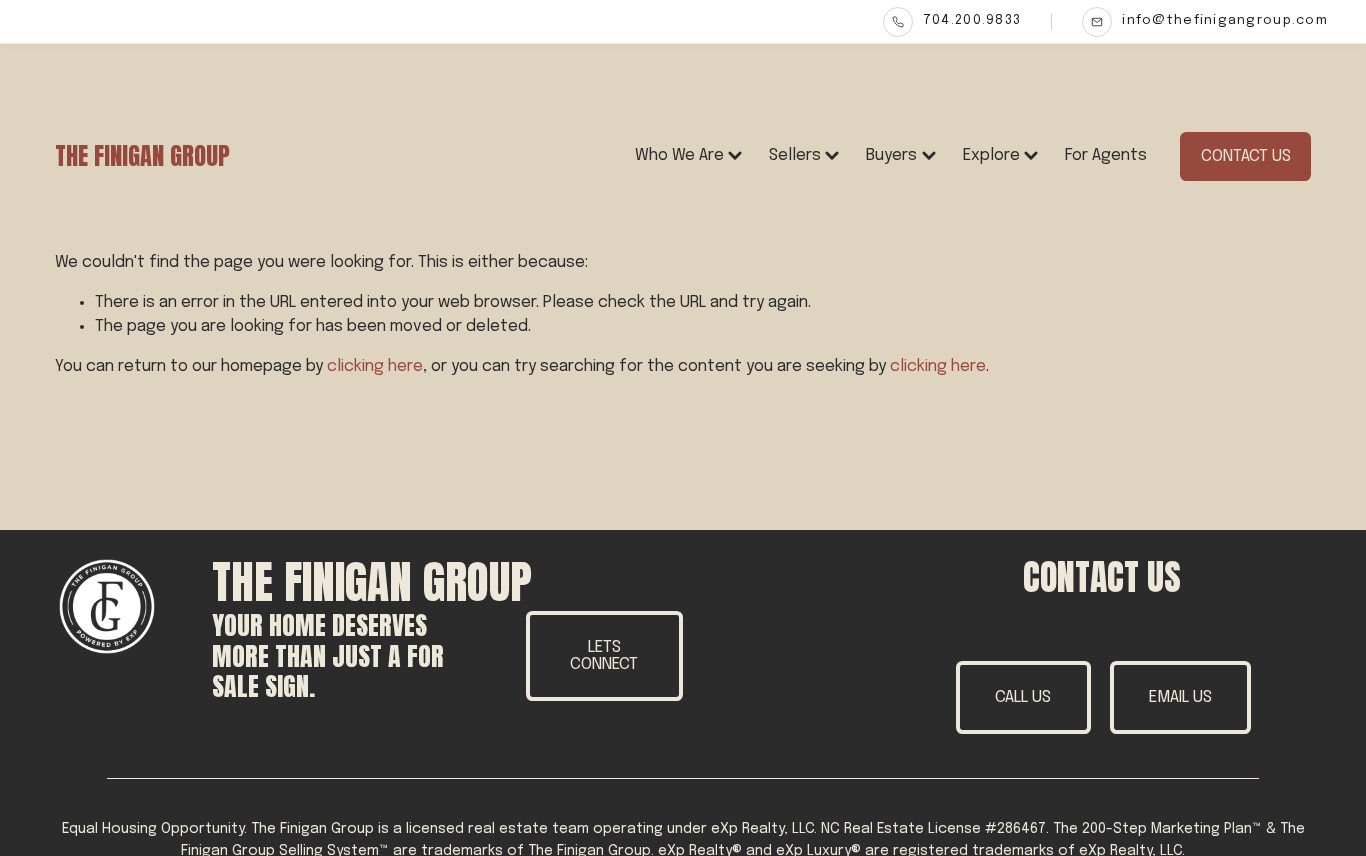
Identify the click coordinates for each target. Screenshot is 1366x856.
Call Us (1023, 697)
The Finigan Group (142, 156)
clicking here (375, 366)
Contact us (1246, 156)
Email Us (1180, 697)
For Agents (1106, 155)
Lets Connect (604, 656)
